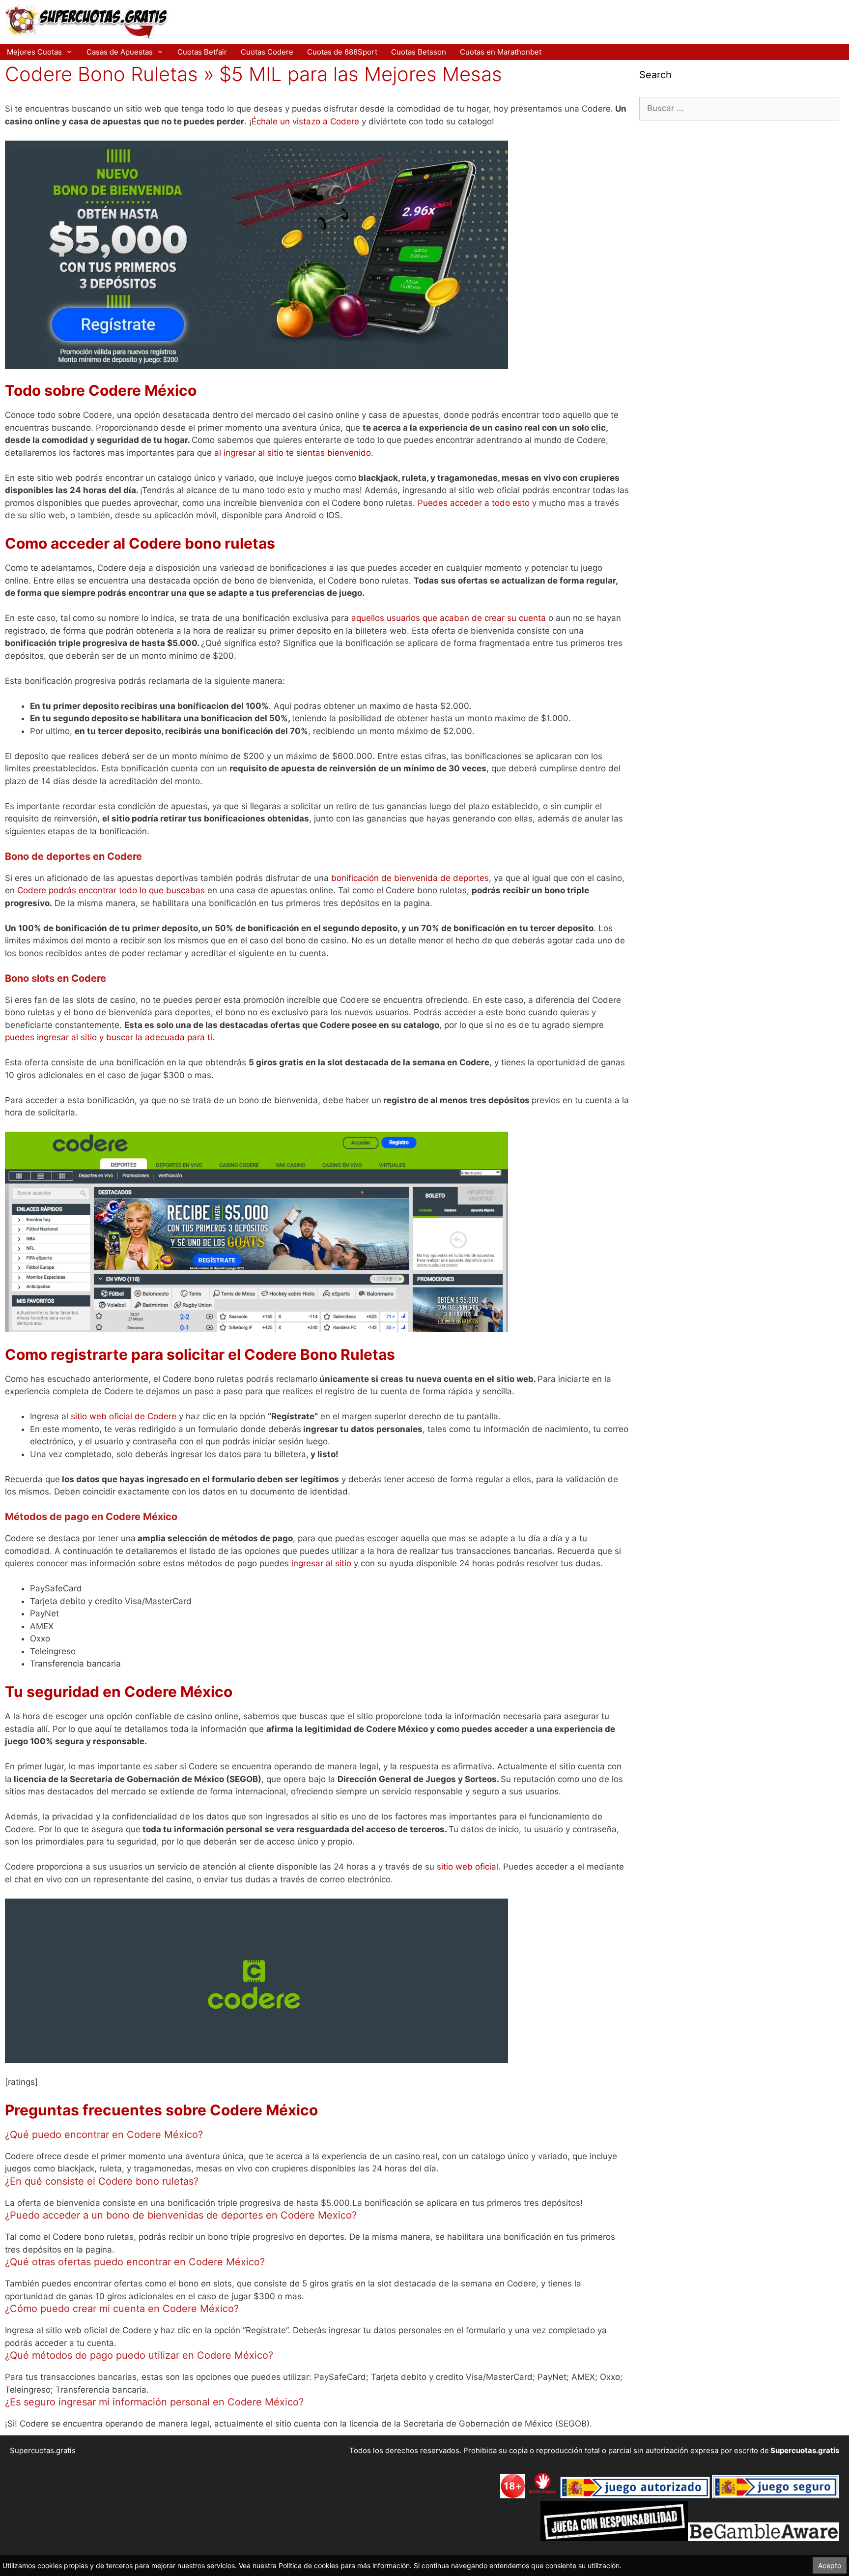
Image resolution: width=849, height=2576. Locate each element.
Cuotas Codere (267, 52)
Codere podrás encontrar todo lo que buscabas (111, 890)
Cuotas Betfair (202, 52)
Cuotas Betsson (419, 52)
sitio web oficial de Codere (124, 1416)
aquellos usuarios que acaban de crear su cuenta (450, 618)
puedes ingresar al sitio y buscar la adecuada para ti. (110, 1037)
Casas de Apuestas (120, 52)
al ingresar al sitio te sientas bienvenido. (294, 453)
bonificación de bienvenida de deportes (410, 878)
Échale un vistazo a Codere (305, 121)
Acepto (830, 2565)
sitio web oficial (467, 1867)
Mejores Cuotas (34, 52)
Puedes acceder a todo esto (474, 503)
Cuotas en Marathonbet (501, 52)
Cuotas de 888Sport (342, 52)
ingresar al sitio (321, 1563)
